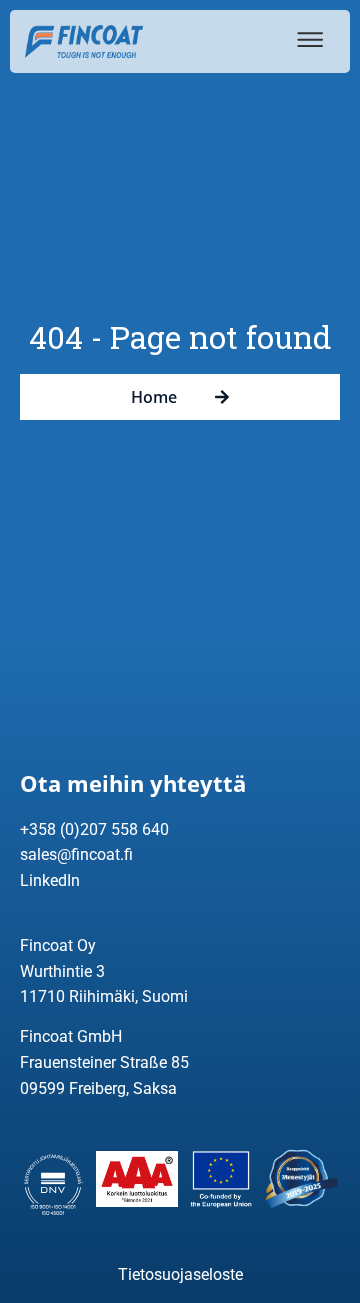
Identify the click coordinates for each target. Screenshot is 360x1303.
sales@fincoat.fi (76, 854)
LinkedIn (50, 880)
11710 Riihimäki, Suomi (104, 996)
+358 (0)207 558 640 (94, 829)
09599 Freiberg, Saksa (98, 1088)
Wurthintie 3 (62, 971)
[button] (306, 40)
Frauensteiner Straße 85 (104, 1062)
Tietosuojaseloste (180, 1274)
